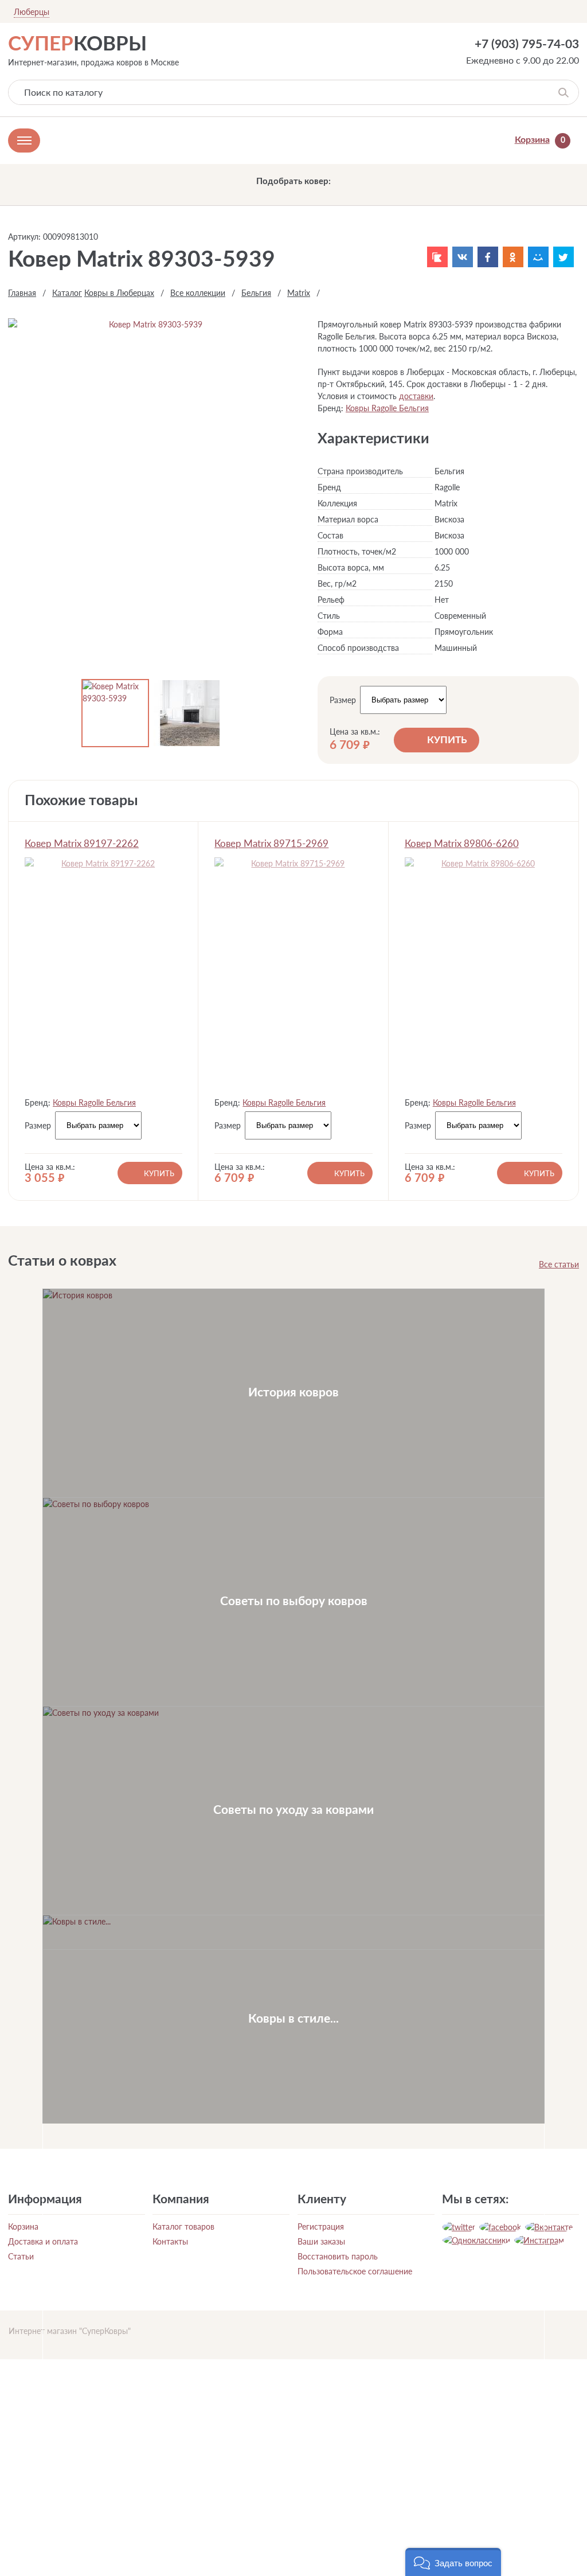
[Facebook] (488, 257)
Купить (447, 740)
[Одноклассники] (513, 257)
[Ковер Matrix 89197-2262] (103, 973)
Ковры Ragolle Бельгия (387, 408)
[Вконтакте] (549, 2227)
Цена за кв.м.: (355, 732)
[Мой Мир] (538, 257)
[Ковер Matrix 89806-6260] (484, 973)
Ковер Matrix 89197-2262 (82, 843)
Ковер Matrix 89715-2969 (271, 843)
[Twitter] (563, 257)
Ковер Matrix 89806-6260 (462, 843)
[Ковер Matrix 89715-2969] (293, 973)
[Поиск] (563, 92)
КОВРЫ (77, 44)
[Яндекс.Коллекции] (437, 257)
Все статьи (559, 1264)
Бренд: (330, 408)
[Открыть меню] (24, 140)
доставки (416, 396)
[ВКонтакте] (463, 257)
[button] (453, 2562)
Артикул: (24, 237)
